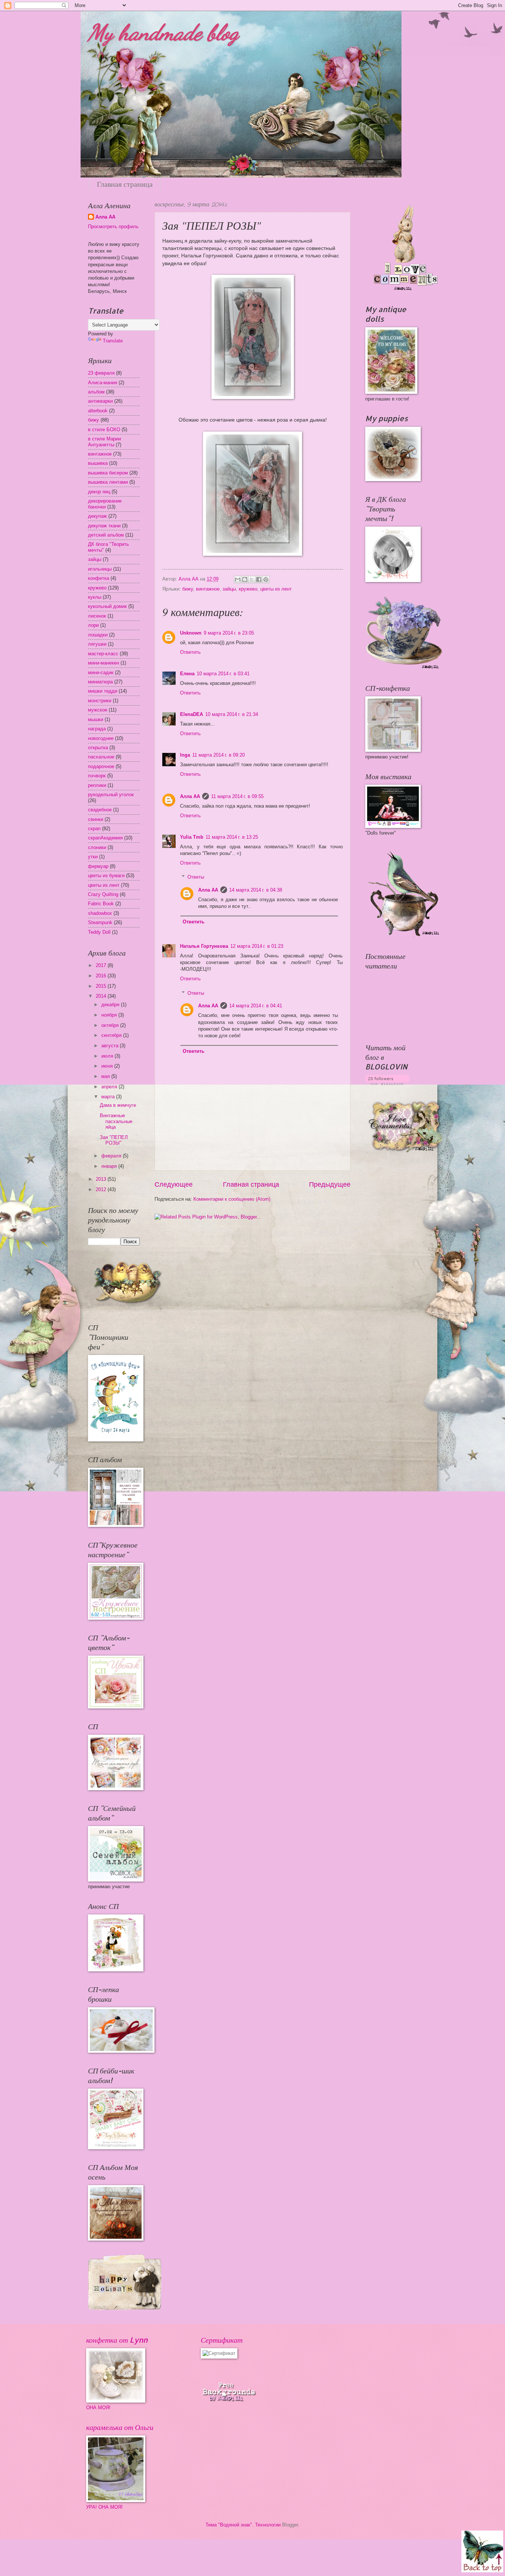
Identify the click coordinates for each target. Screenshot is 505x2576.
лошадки (98, 635)
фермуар (98, 866)
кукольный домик (107, 606)
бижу (188, 589)
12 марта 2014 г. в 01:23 (257, 946)
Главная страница (125, 184)
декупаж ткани (104, 526)
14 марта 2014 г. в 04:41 (256, 1006)
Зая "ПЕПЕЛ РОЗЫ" (114, 1140)
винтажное (208, 589)
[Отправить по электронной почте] (238, 579)
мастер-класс (103, 654)
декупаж (97, 516)
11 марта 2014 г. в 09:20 (218, 755)
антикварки (100, 401)
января (110, 1166)
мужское (98, 710)
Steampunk (100, 922)
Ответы (196, 877)
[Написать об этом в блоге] (245, 579)
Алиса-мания (103, 383)
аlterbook (98, 411)
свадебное (100, 810)
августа (111, 1046)
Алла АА (190, 796)
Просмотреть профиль (113, 227)
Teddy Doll (99, 932)
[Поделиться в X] (252, 579)
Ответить (190, 652)
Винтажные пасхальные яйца (116, 1121)
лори (93, 625)
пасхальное (101, 757)
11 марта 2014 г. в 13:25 (232, 837)
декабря (111, 1005)
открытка (98, 748)
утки (93, 857)
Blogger (290, 2525)
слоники (97, 847)
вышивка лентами (108, 482)
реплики (97, 785)
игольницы (100, 569)
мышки (96, 719)
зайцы (229, 589)
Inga (185, 755)
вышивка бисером (108, 473)
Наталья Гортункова (204, 946)
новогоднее (101, 738)
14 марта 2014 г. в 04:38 (256, 890)
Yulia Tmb (192, 837)
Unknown (191, 633)
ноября (110, 1015)
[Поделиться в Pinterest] (266, 579)
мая (106, 1076)
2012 (102, 1189)
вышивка (98, 463)
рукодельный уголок (111, 795)
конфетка (99, 578)
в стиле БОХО (104, 430)
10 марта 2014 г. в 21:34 (232, 714)
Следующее (174, 1184)
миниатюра (100, 682)
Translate (113, 341)
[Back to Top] (482, 2552)
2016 (102, 976)
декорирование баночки (105, 504)
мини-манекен (104, 663)
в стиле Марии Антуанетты (104, 442)
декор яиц (99, 492)
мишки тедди (103, 691)
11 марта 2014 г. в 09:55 (237, 796)
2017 (102, 965)
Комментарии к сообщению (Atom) (232, 1199)
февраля (112, 1156)
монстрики (100, 701)
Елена (187, 674)
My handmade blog (163, 33)
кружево (248, 589)
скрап (94, 829)
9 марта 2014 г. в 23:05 (229, 633)
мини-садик (101, 672)
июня (108, 1066)
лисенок (97, 616)
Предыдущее (330, 1184)
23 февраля (101, 373)
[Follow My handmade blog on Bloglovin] (387, 1083)
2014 (102, 996)
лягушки (97, 644)
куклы (95, 597)
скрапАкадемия (105, 838)
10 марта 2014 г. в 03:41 (223, 674)
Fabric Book (101, 904)
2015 (102, 986)
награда (97, 729)
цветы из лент (276, 589)
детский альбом (106, 535)
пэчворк (97, 776)
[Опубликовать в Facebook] (259, 579)
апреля (110, 1087)
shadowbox (100, 913)
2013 (102, 1179)
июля (108, 1056)
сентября (112, 1035)
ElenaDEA (192, 714)
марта (109, 1097)
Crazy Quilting (103, 894)
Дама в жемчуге (118, 1105)
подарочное (101, 766)
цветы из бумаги (106, 875)
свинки (96, 819)
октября (111, 1025)
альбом (96, 392)
